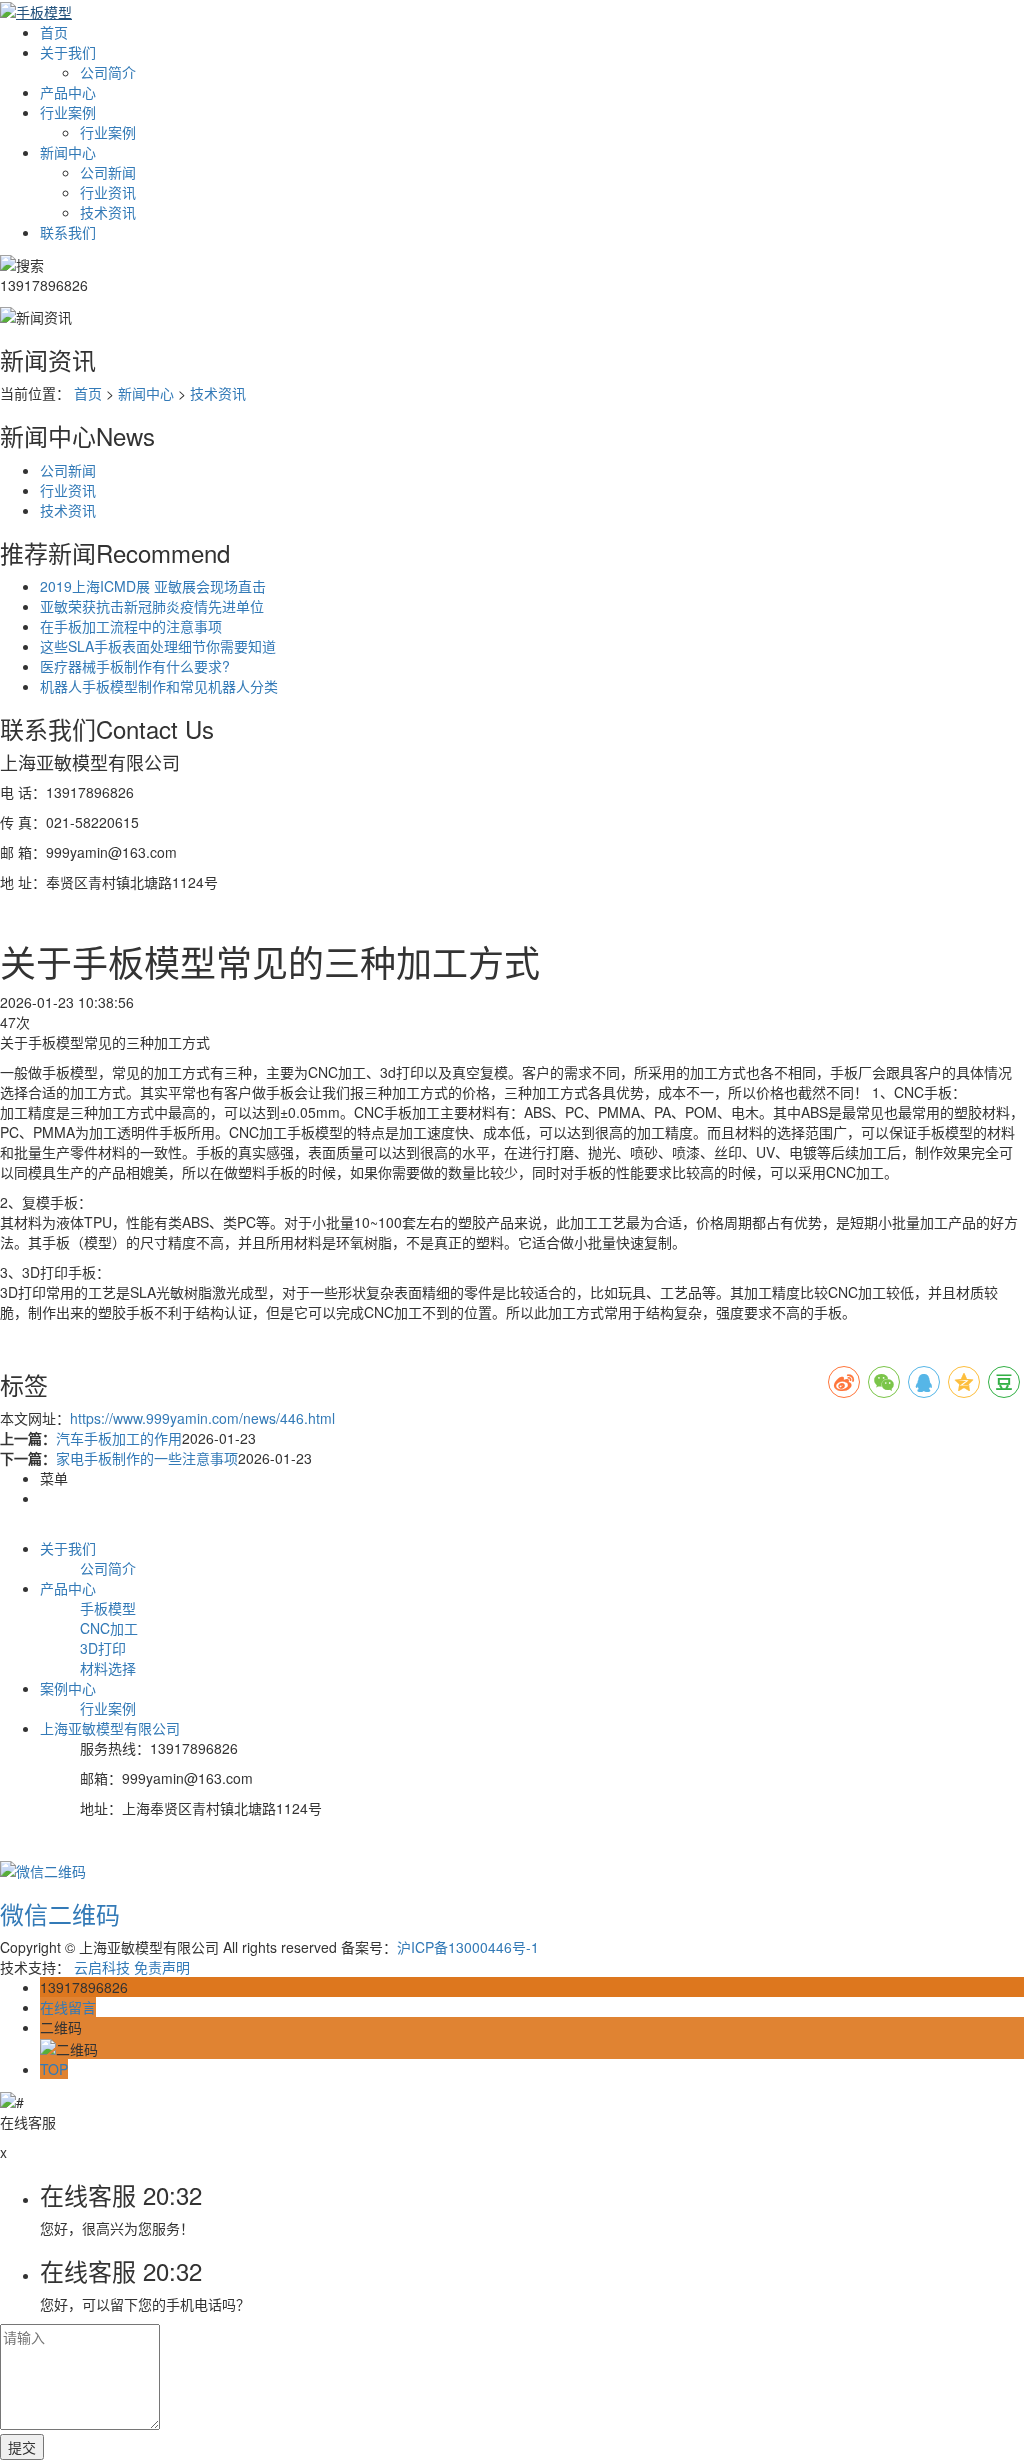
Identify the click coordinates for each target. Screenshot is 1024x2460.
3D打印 (103, 1648)
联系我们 (68, 232)
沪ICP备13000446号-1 (468, 1947)
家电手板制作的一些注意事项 (147, 1458)
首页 (54, 32)
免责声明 (162, 1967)
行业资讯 (108, 192)
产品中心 (68, 92)
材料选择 (108, 1668)
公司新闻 (108, 172)
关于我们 (68, 52)
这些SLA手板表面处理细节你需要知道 (158, 646)
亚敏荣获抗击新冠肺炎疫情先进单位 (152, 606)
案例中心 (68, 1688)
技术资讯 (108, 212)
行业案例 (68, 112)
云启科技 (102, 1967)
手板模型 (108, 1608)
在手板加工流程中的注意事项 (131, 626)
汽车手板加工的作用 (119, 1438)
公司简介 (108, 72)
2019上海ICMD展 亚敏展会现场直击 (153, 586)
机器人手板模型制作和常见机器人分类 (159, 686)
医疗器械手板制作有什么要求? (135, 666)
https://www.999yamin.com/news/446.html (202, 1418)
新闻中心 (68, 152)
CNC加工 (109, 1628)
